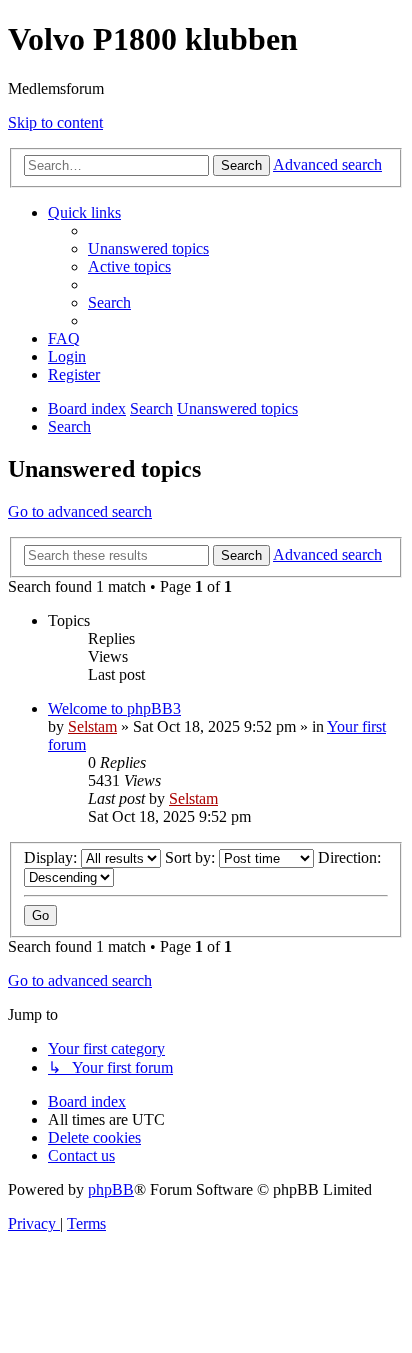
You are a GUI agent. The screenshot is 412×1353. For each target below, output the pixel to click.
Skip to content (55, 122)
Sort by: (192, 857)
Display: (52, 857)
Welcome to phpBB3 (114, 708)
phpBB (111, 1189)
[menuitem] (148, 248)
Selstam (92, 726)
